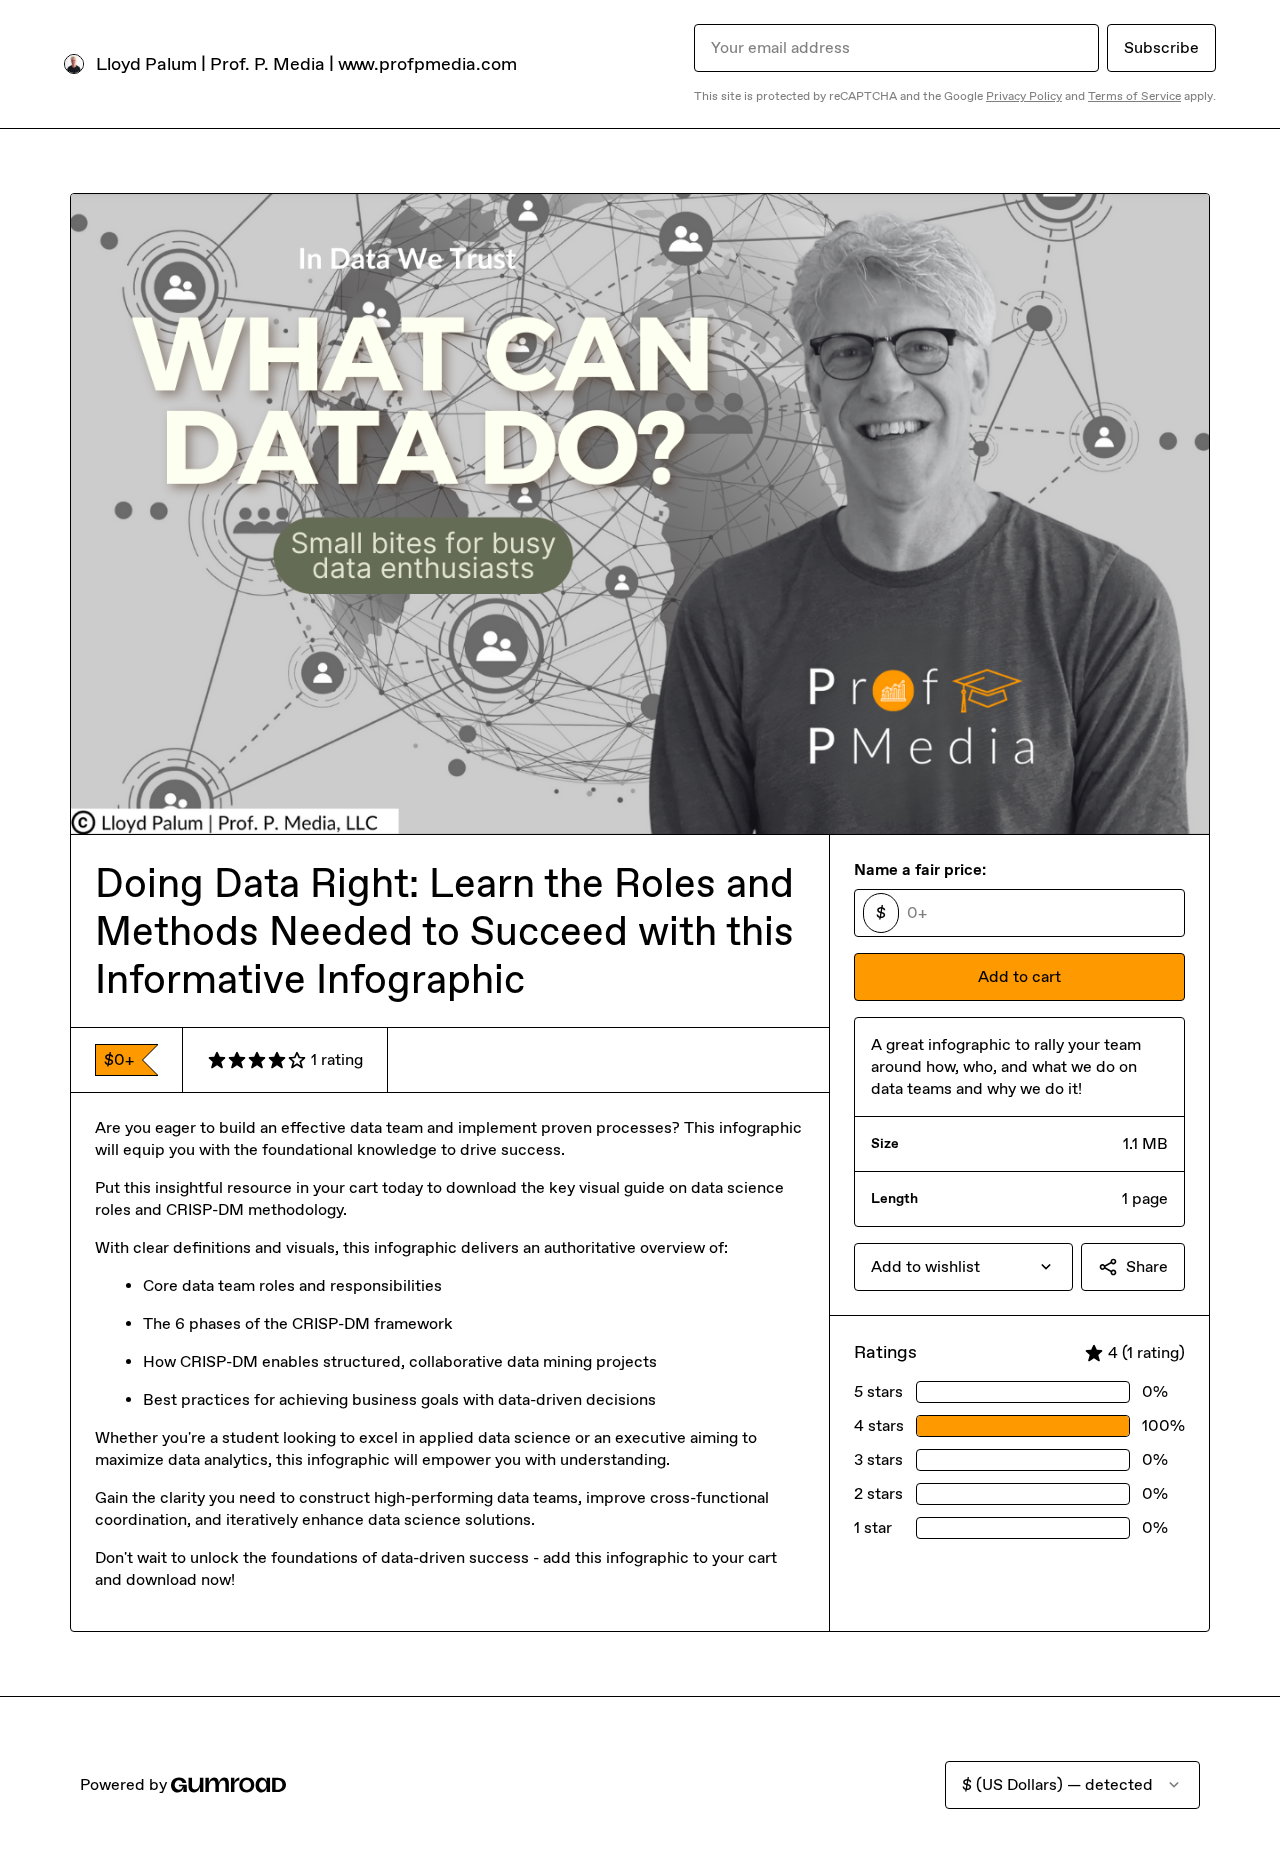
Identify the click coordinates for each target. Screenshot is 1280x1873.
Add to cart (1019, 976)
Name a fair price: (920, 869)
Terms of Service (1134, 96)
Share (1147, 1266)
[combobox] (963, 1267)
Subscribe (1161, 47)
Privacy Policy (1024, 96)
